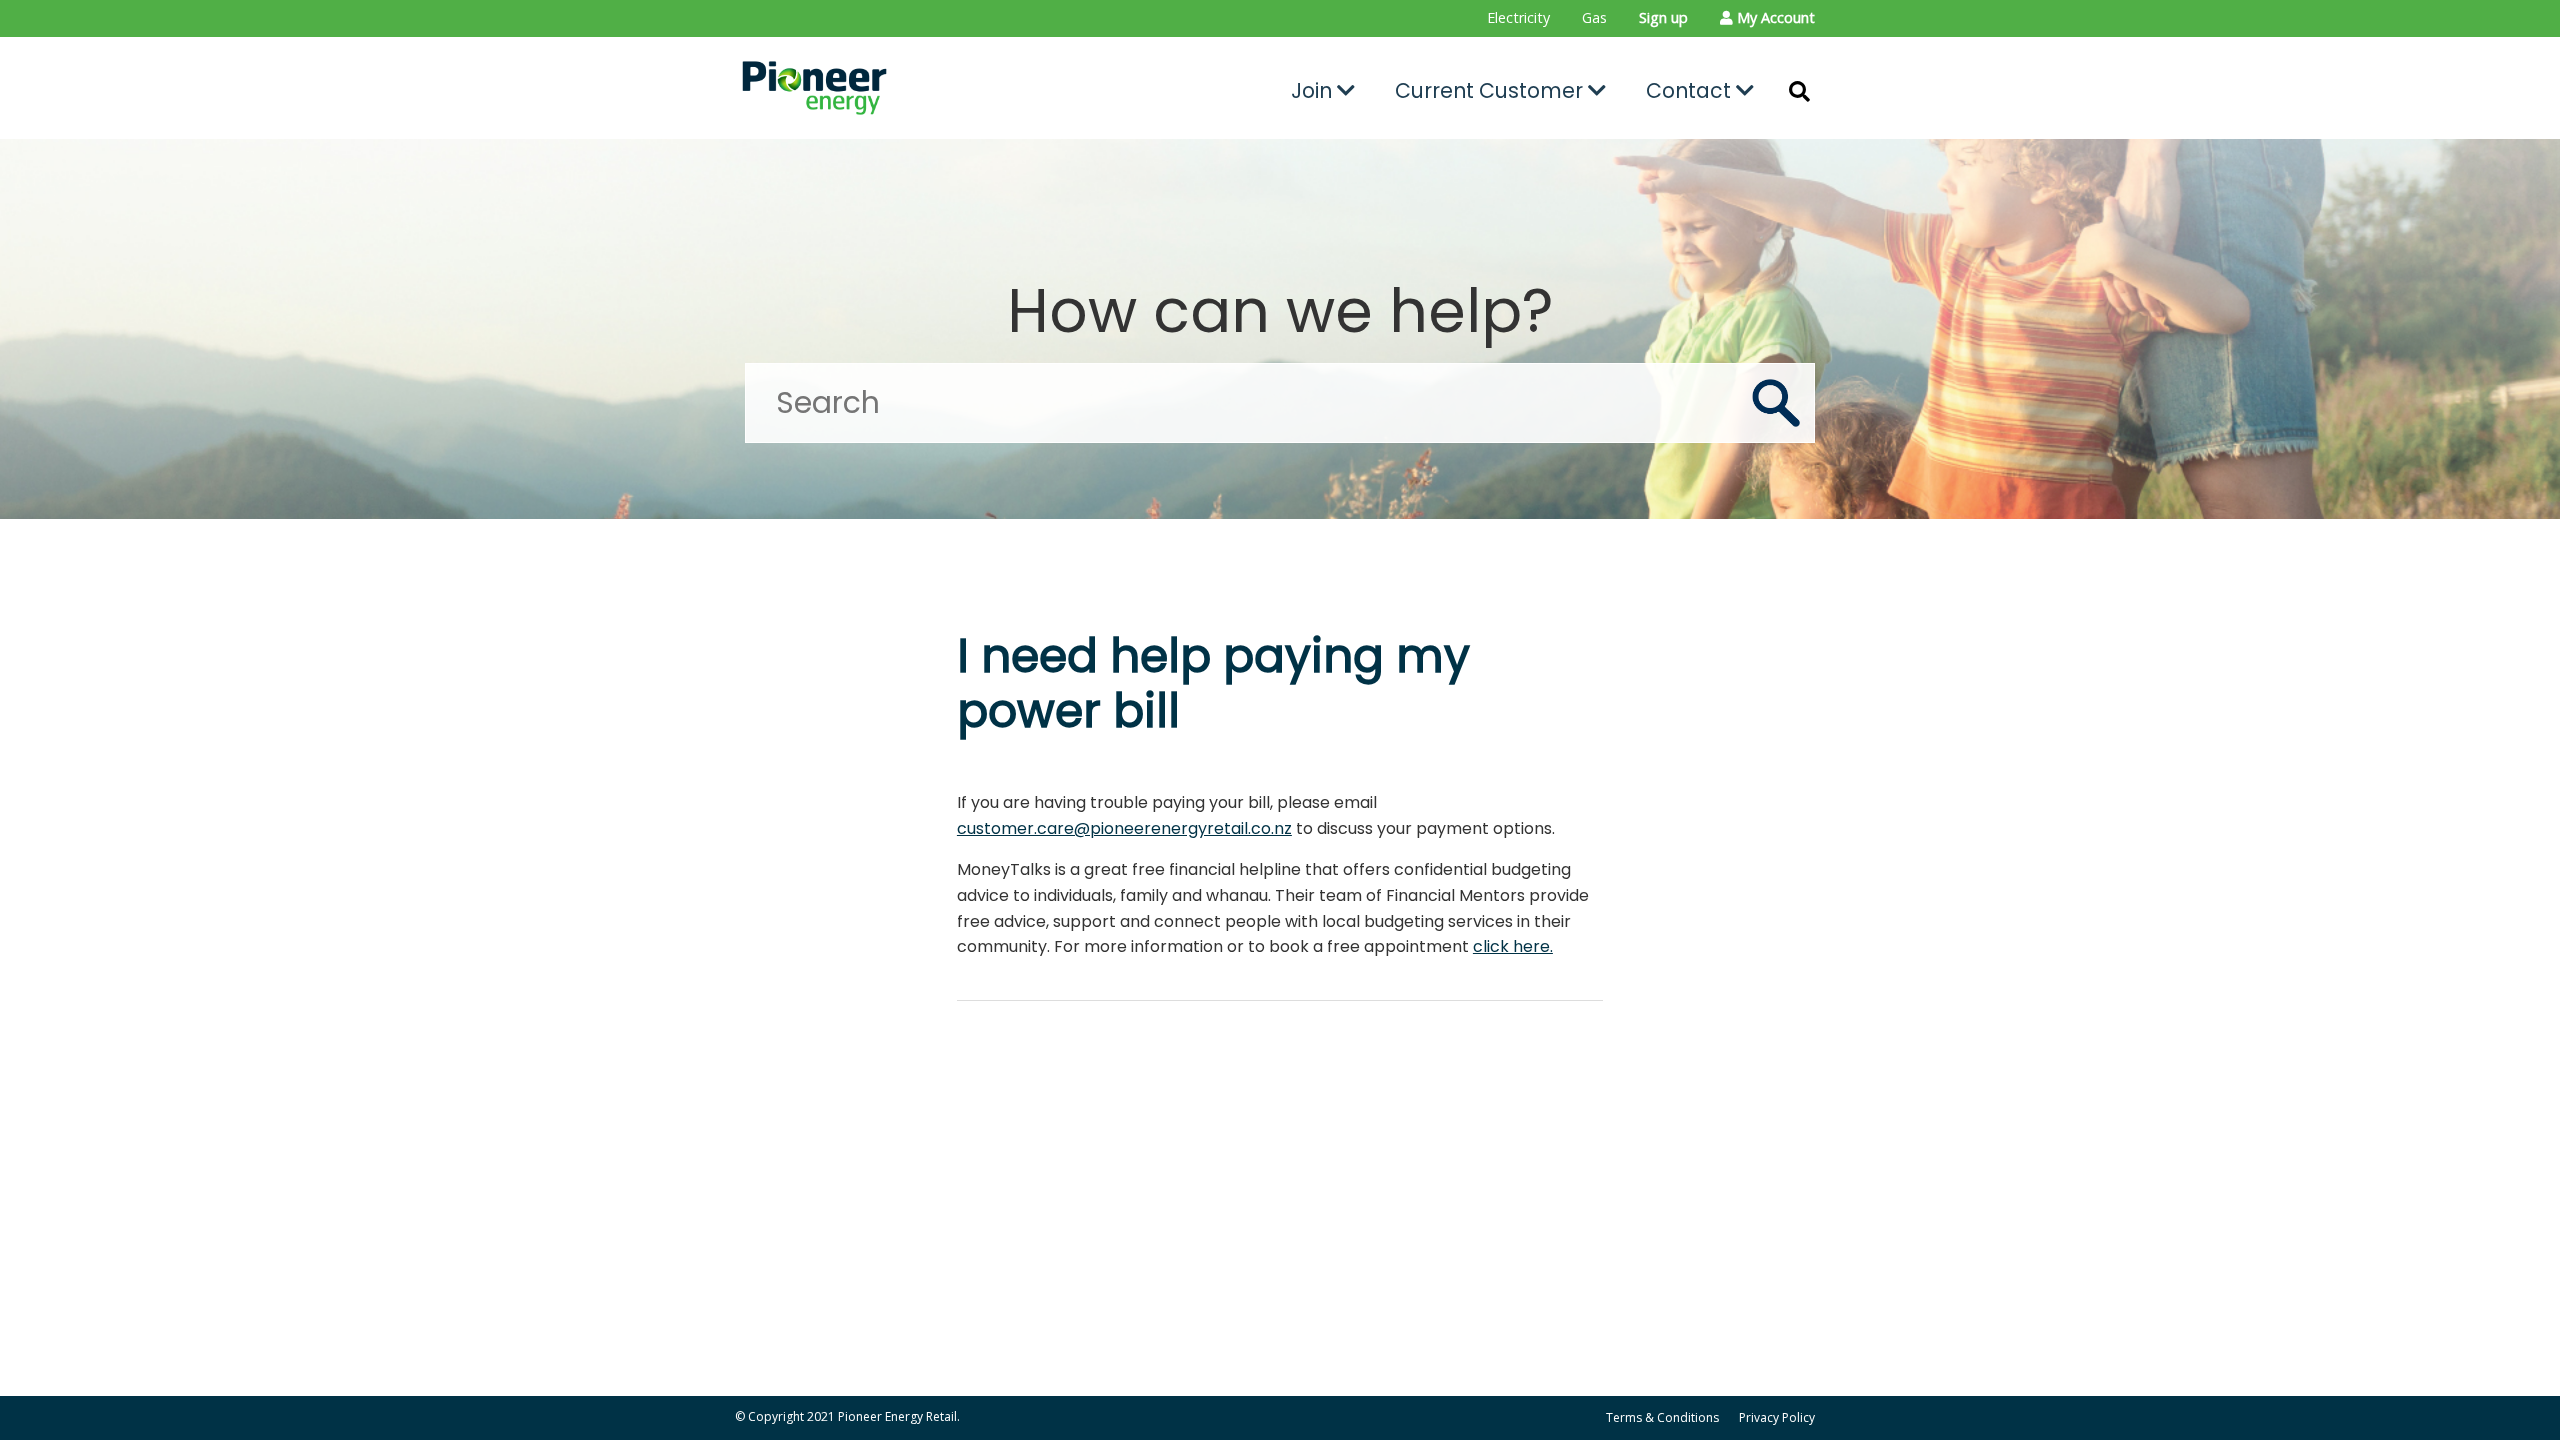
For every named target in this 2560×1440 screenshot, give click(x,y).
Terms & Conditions (1662, 1417)
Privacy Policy (1777, 1417)
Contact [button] (1691, 90)
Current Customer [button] (1491, 90)
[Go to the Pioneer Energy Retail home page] (905, 88)
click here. (1513, 946)
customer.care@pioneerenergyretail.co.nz (1124, 828)
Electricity (1518, 17)
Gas (1594, 17)
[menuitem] (1518, 18)
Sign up (1663, 17)
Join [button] (1314, 90)
